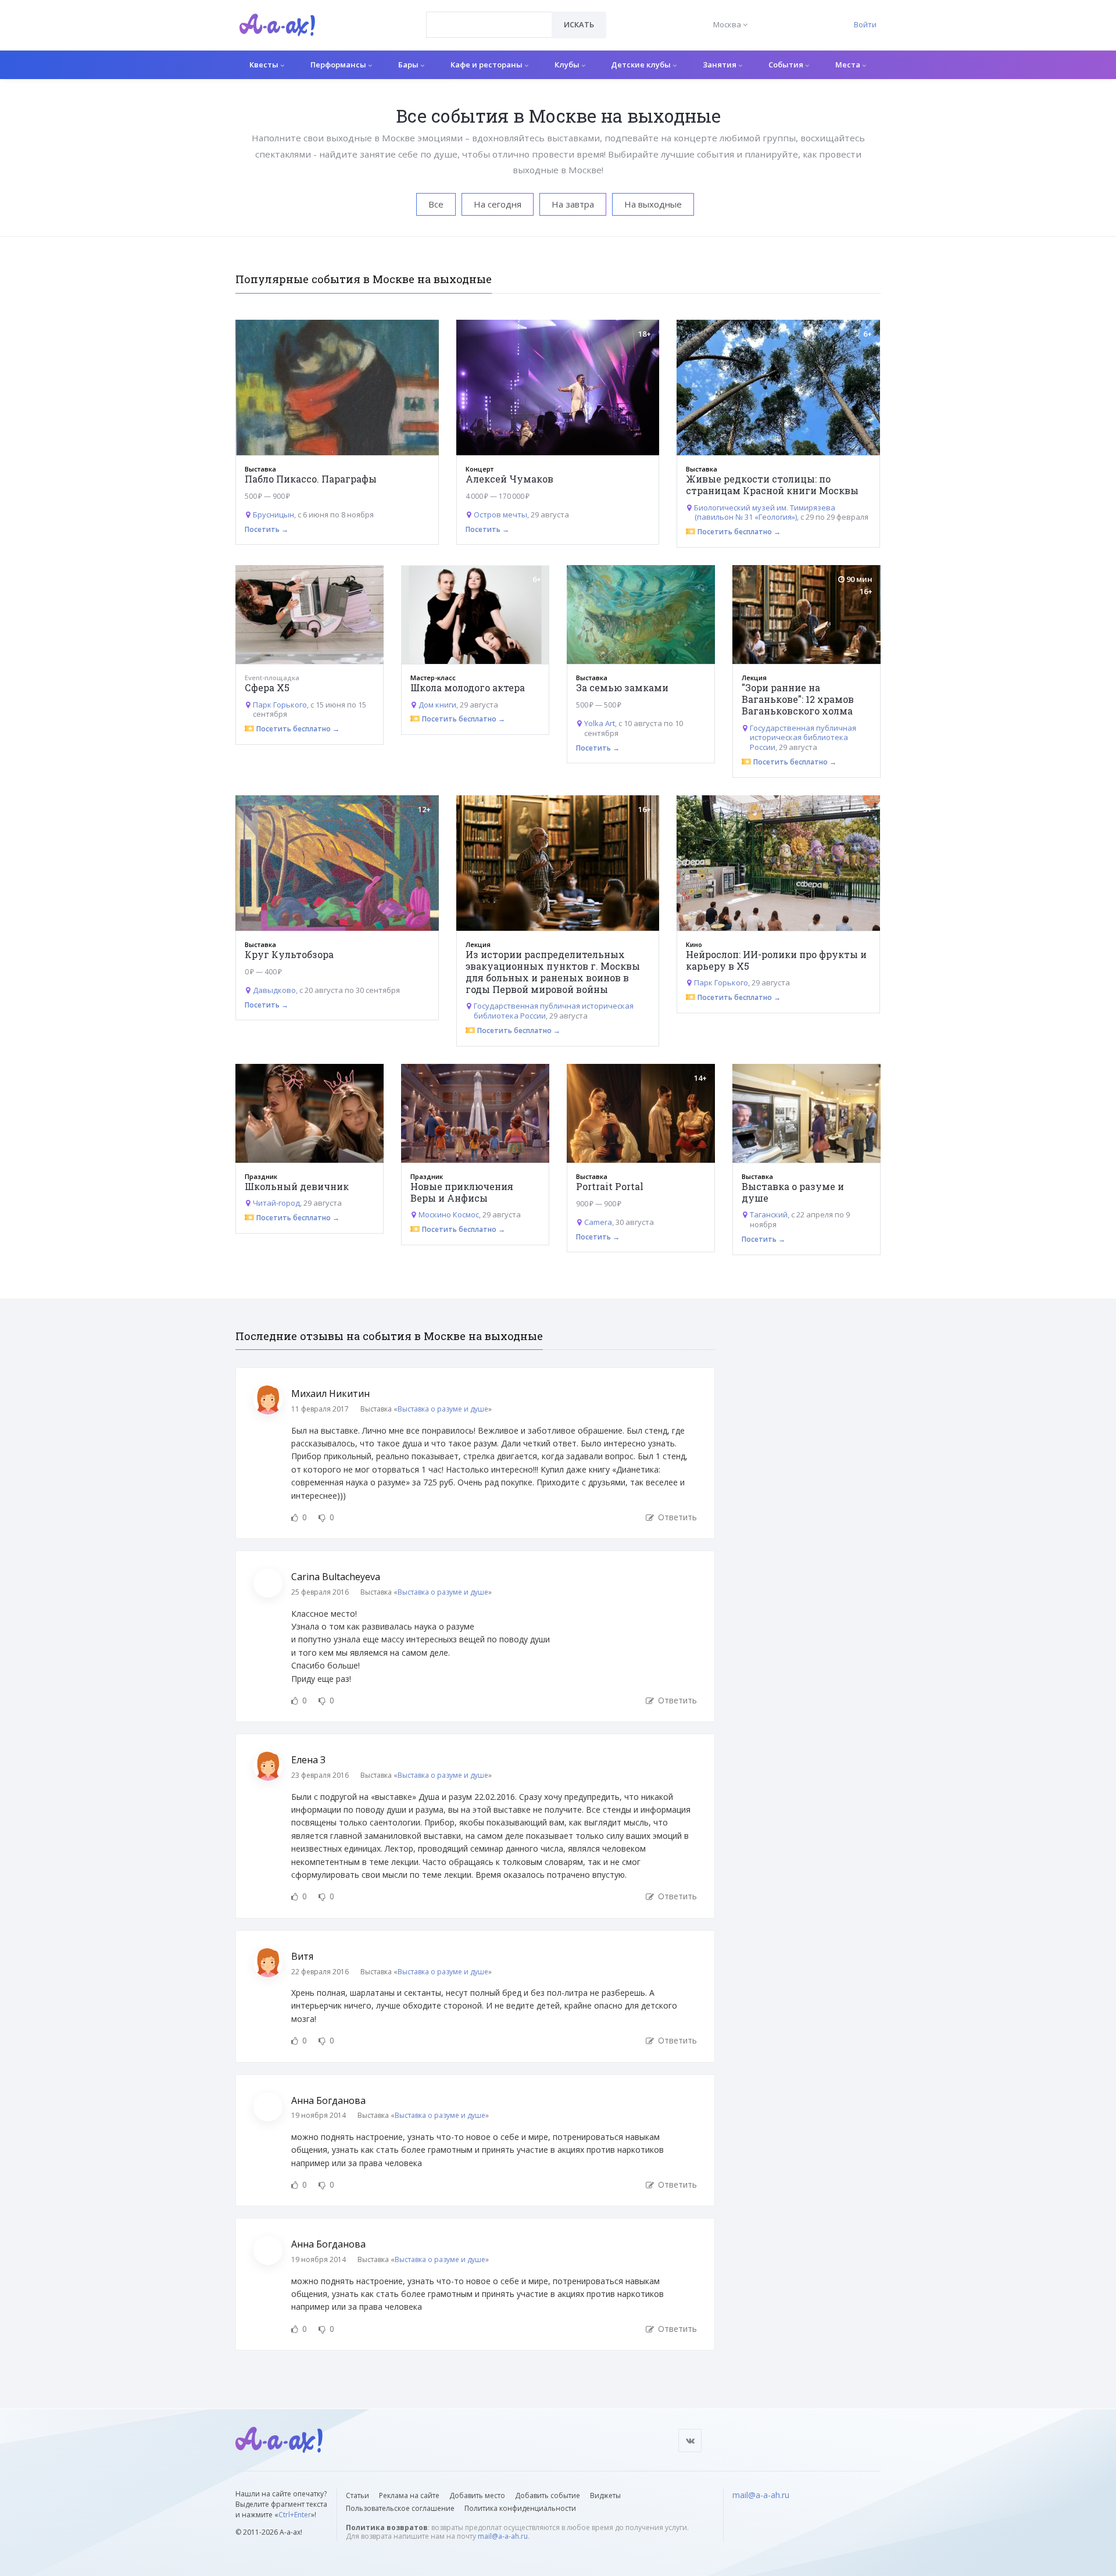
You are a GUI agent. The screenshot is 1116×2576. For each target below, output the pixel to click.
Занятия (720, 65)
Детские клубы (642, 65)
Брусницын (273, 515)
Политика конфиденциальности (520, 2508)
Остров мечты (500, 515)
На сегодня (498, 204)
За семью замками (622, 687)
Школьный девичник (297, 1186)
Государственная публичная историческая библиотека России (803, 738)
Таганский (769, 1214)
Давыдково (274, 990)
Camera (598, 1222)
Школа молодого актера (468, 687)
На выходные (653, 204)
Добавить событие (548, 2495)
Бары (409, 65)
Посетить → (267, 529)
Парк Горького (280, 705)
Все (436, 204)
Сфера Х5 (267, 687)
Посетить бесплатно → (739, 532)
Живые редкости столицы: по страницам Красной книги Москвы (772, 485)
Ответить (676, 1517)
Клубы (568, 65)
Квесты (265, 65)
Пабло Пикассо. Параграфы (311, 479)
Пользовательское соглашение (400, 2508)
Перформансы (339, 65)
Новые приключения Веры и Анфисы (462, 1192)
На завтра (573, 204)
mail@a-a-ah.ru (503, 2536)
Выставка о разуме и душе (793, 1192)
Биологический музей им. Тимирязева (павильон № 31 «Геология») (765, 512)
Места (849, 65)
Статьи (357, 2495)
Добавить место (477, 2495)
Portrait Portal (610, 1186)
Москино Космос (449, 1214)
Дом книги (437, 705)
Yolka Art (600, 723)
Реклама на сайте (409, 2495)
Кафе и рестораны (487, 65)
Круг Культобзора (289, 954)
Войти (865, 24)
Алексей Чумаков (509, 479)
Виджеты (605, 2495)
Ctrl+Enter (295, 2515)
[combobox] (489, 25)
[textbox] (489, 16)
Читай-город (276, 1203)
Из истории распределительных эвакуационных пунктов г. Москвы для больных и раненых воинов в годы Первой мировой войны (553, 972)
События (787, 65)
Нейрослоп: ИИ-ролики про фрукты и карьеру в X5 (776, 960)
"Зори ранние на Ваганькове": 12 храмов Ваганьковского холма (798, 699)
